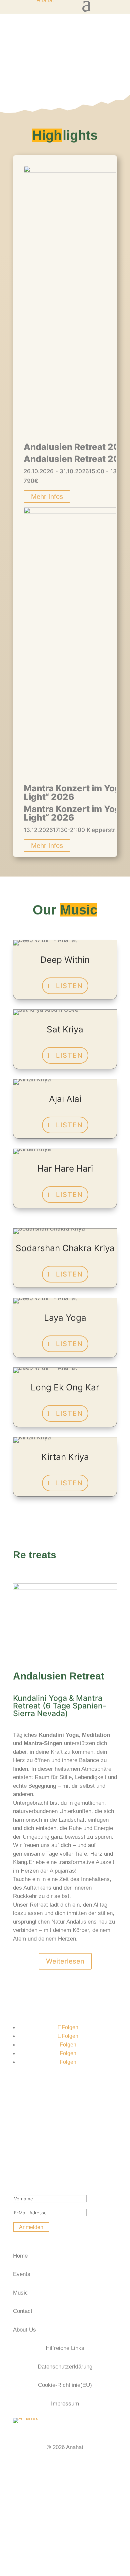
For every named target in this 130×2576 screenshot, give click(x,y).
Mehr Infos (47, 497)
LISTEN (69, 986)
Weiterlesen (65, 1961)
